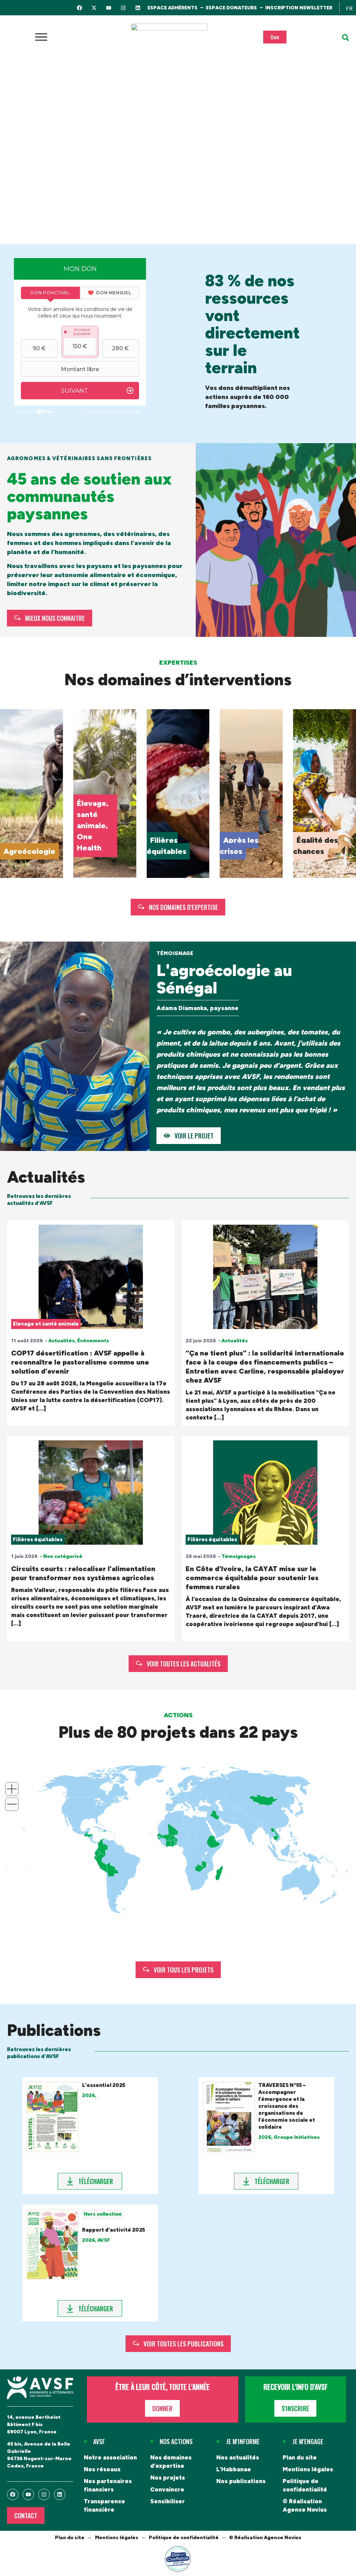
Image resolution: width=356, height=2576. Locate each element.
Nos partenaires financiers (108, 2485)
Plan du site (300, 2457)
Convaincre (167, 2489)
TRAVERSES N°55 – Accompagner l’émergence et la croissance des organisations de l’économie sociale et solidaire (287, 2106)
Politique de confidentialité (305, 2485)
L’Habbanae (234, 2469)
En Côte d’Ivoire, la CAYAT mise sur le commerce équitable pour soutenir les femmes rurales (252, 1578)
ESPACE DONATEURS (231, 8)
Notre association (110, 2457)
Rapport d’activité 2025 (114, 2230)
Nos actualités (238, 2457)
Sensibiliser (168, 2501)
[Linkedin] (138, 8)
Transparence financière (104, 2505)
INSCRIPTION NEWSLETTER (299, 8)
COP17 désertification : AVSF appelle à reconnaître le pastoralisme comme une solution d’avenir (80, 1362)
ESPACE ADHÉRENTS (172, 8)
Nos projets (168, 2478)
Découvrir (20, 851)
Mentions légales (308, 2469)
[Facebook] (79, 8)
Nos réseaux (102, 2469)
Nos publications (241, 2481)
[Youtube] (109, 8)
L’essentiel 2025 (104, 2085)
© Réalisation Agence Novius (305, 2505)
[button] (346, 38)
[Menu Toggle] (41, 37)
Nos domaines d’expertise (171, 2462)
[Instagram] (123, 8)
